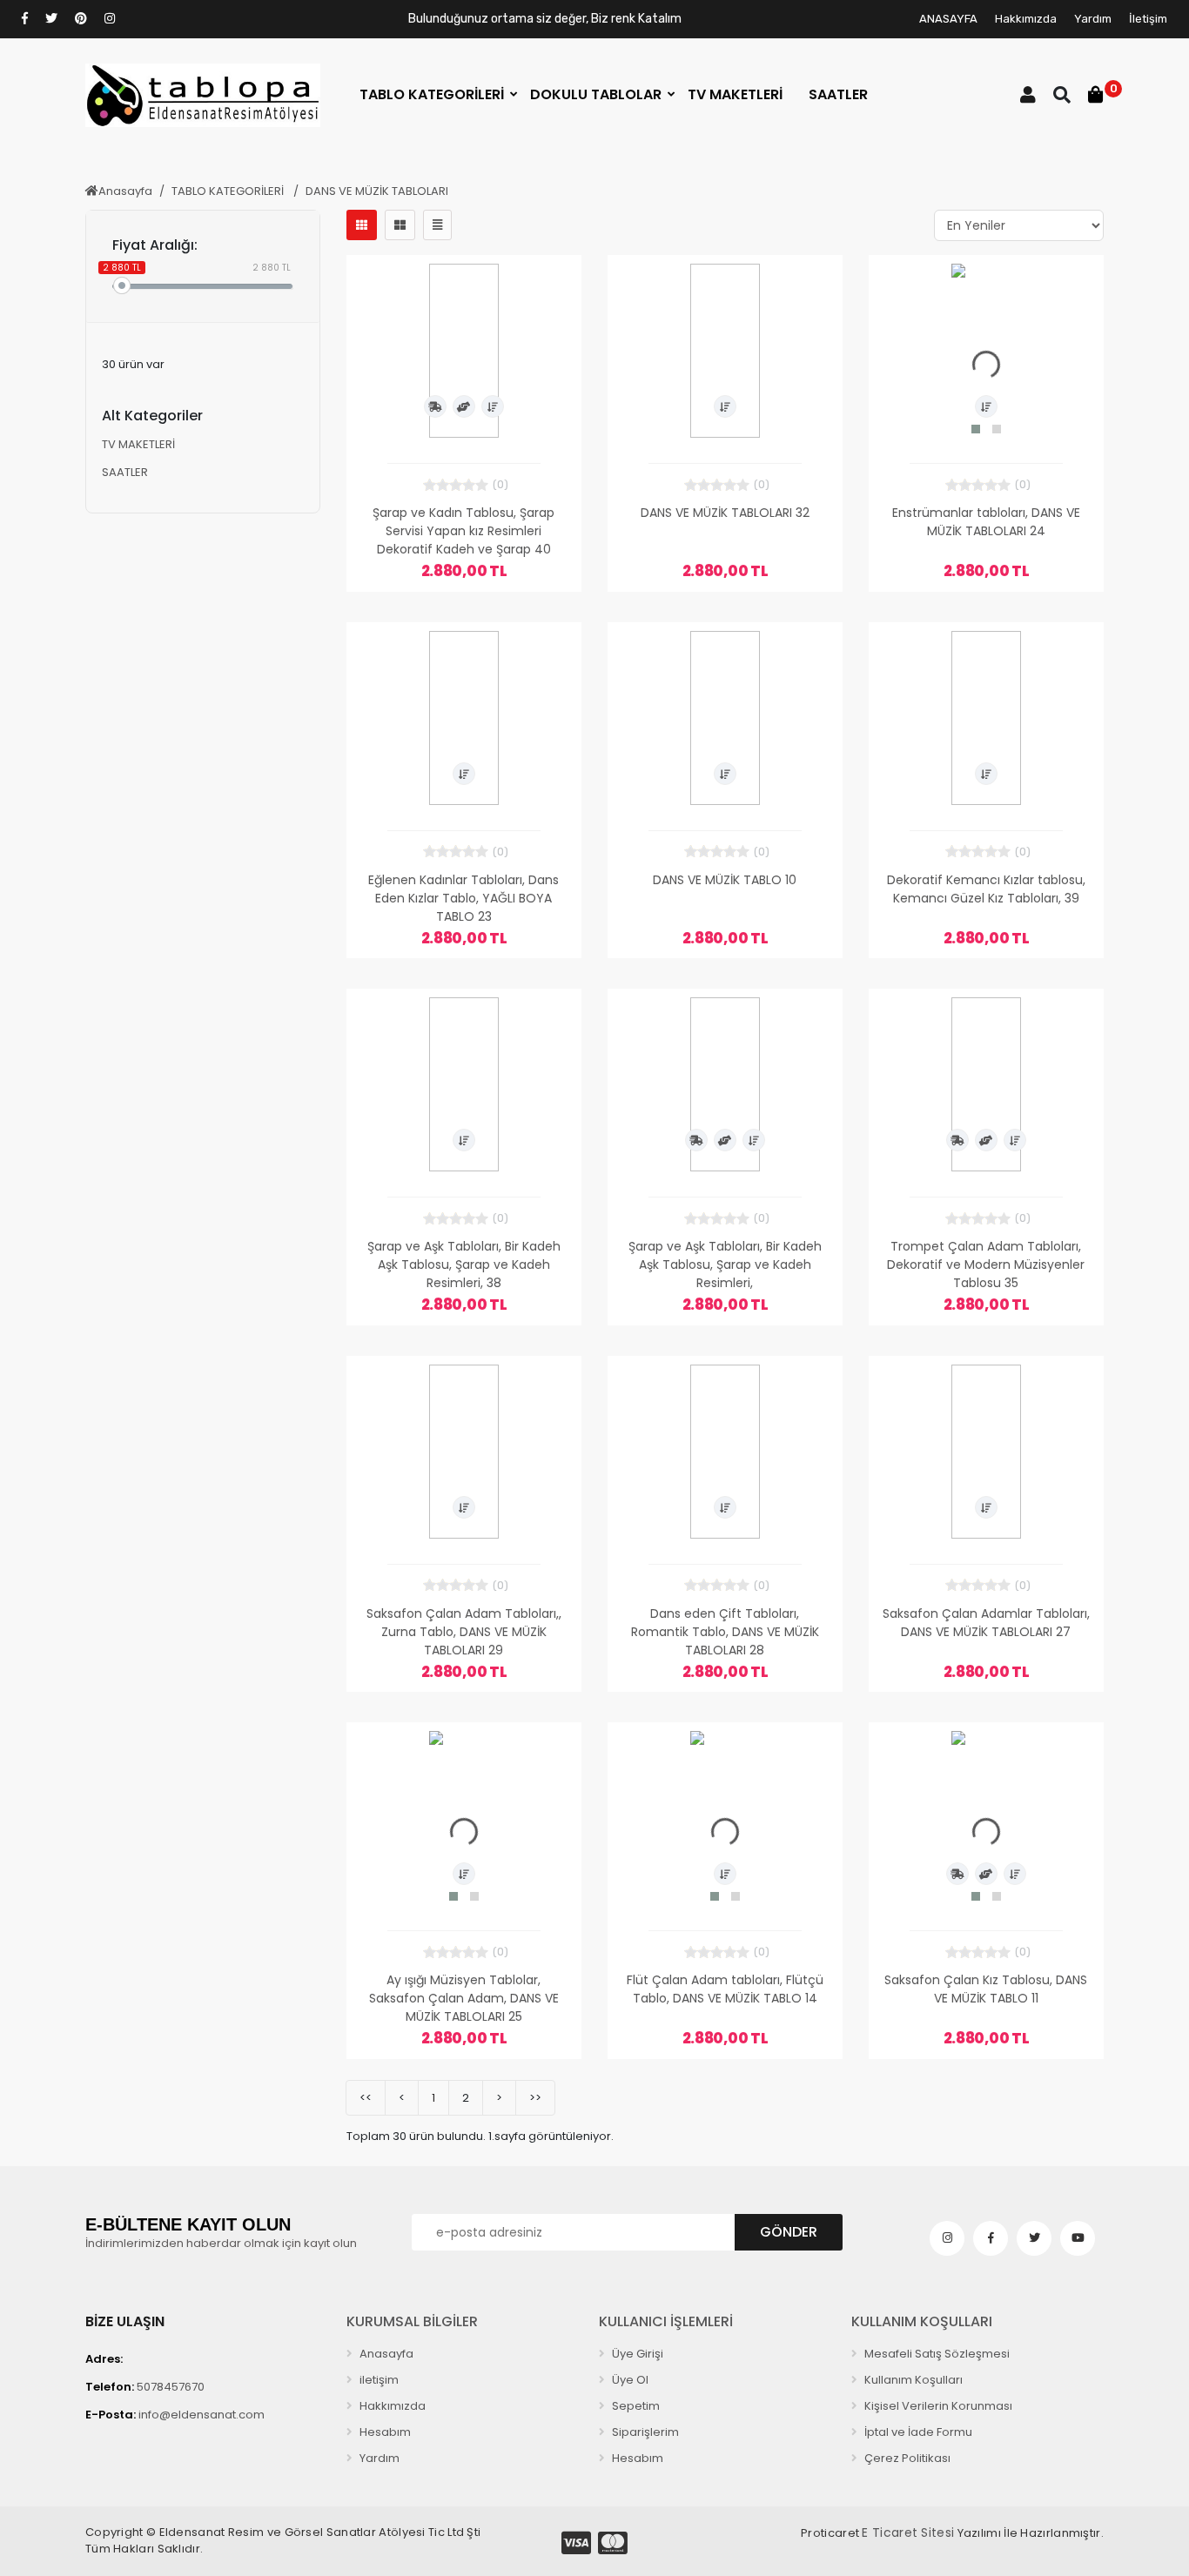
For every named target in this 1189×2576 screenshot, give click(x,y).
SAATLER (125, 472)
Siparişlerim (644, 2432)
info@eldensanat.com (175, 2415)
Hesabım (384, 2432)
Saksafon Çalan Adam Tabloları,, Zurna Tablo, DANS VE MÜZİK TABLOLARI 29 (464, 1632)
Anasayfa (125, 191)
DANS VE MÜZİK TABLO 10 (725, 880)
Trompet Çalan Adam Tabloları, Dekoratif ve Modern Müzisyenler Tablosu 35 (986, 1265)
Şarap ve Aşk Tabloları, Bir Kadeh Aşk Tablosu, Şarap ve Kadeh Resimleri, (725, 1265)
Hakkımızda (1026, 19)
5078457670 (145, 2387)
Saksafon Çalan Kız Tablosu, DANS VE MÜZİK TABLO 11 (986, 1989)
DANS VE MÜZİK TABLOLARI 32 (725, 513)
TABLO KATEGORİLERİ (229, 191)
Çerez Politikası (906, 2458)
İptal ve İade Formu (917, 2432)
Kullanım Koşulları (912, 2380)
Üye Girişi (636, 2354)
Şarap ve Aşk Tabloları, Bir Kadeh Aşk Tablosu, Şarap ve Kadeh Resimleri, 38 (464, 1265)
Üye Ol (629, 2380)
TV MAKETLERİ (138, 444)
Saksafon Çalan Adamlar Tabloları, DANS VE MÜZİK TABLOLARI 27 (986, 1623)
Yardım (1093, 19)
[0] (1096, 95)
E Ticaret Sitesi (908, 2532)
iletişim (378, 2380)
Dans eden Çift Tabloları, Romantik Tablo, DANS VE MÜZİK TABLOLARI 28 (725, 1632)
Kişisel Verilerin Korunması (937, 2406)
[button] (432, 95)
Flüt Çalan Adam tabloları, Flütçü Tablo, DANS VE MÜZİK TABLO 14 (725, 1989)
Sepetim (635, 2406)
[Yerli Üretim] (464, 406)
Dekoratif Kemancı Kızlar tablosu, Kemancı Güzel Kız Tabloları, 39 (986, 889)
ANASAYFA (948, 19)
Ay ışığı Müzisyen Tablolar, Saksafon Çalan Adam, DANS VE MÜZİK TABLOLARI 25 (464, 1998)
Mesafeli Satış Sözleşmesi (936, 2354)
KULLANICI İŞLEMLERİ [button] (666, 2321)
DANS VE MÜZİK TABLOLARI (377, 191)
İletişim (1148, 19)
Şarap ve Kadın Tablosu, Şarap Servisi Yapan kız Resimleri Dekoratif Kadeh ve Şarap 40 (464, 531)
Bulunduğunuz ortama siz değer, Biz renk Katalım (545, 19)
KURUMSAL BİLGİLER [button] (412, 2321)
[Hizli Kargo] (435, 406)
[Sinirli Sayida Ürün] (493, 406)
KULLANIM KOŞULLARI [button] (922, 2321)
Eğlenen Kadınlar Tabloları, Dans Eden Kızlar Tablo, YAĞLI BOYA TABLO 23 (464, 898)
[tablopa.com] (203, 95)
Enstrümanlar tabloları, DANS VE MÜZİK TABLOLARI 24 (986, 522)
